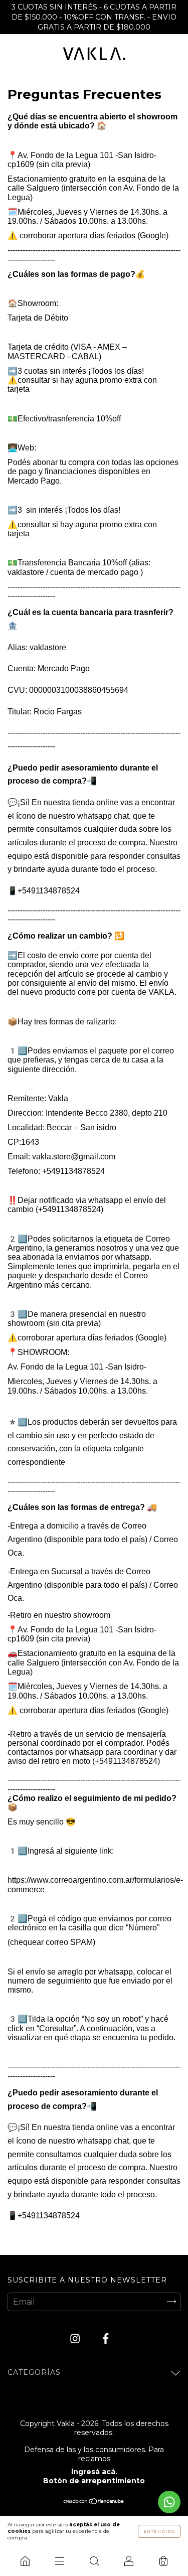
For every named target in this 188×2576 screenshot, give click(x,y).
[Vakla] (25, 2561)
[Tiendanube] (94, 2502)
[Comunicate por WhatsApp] (169, 2502)
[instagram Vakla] (76, 2338)
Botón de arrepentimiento (94, 2481)
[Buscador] (94, 2561)
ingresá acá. (94, 2472)
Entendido (159, 2531)
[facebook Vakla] (106, 2338)
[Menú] (59, 2561)
